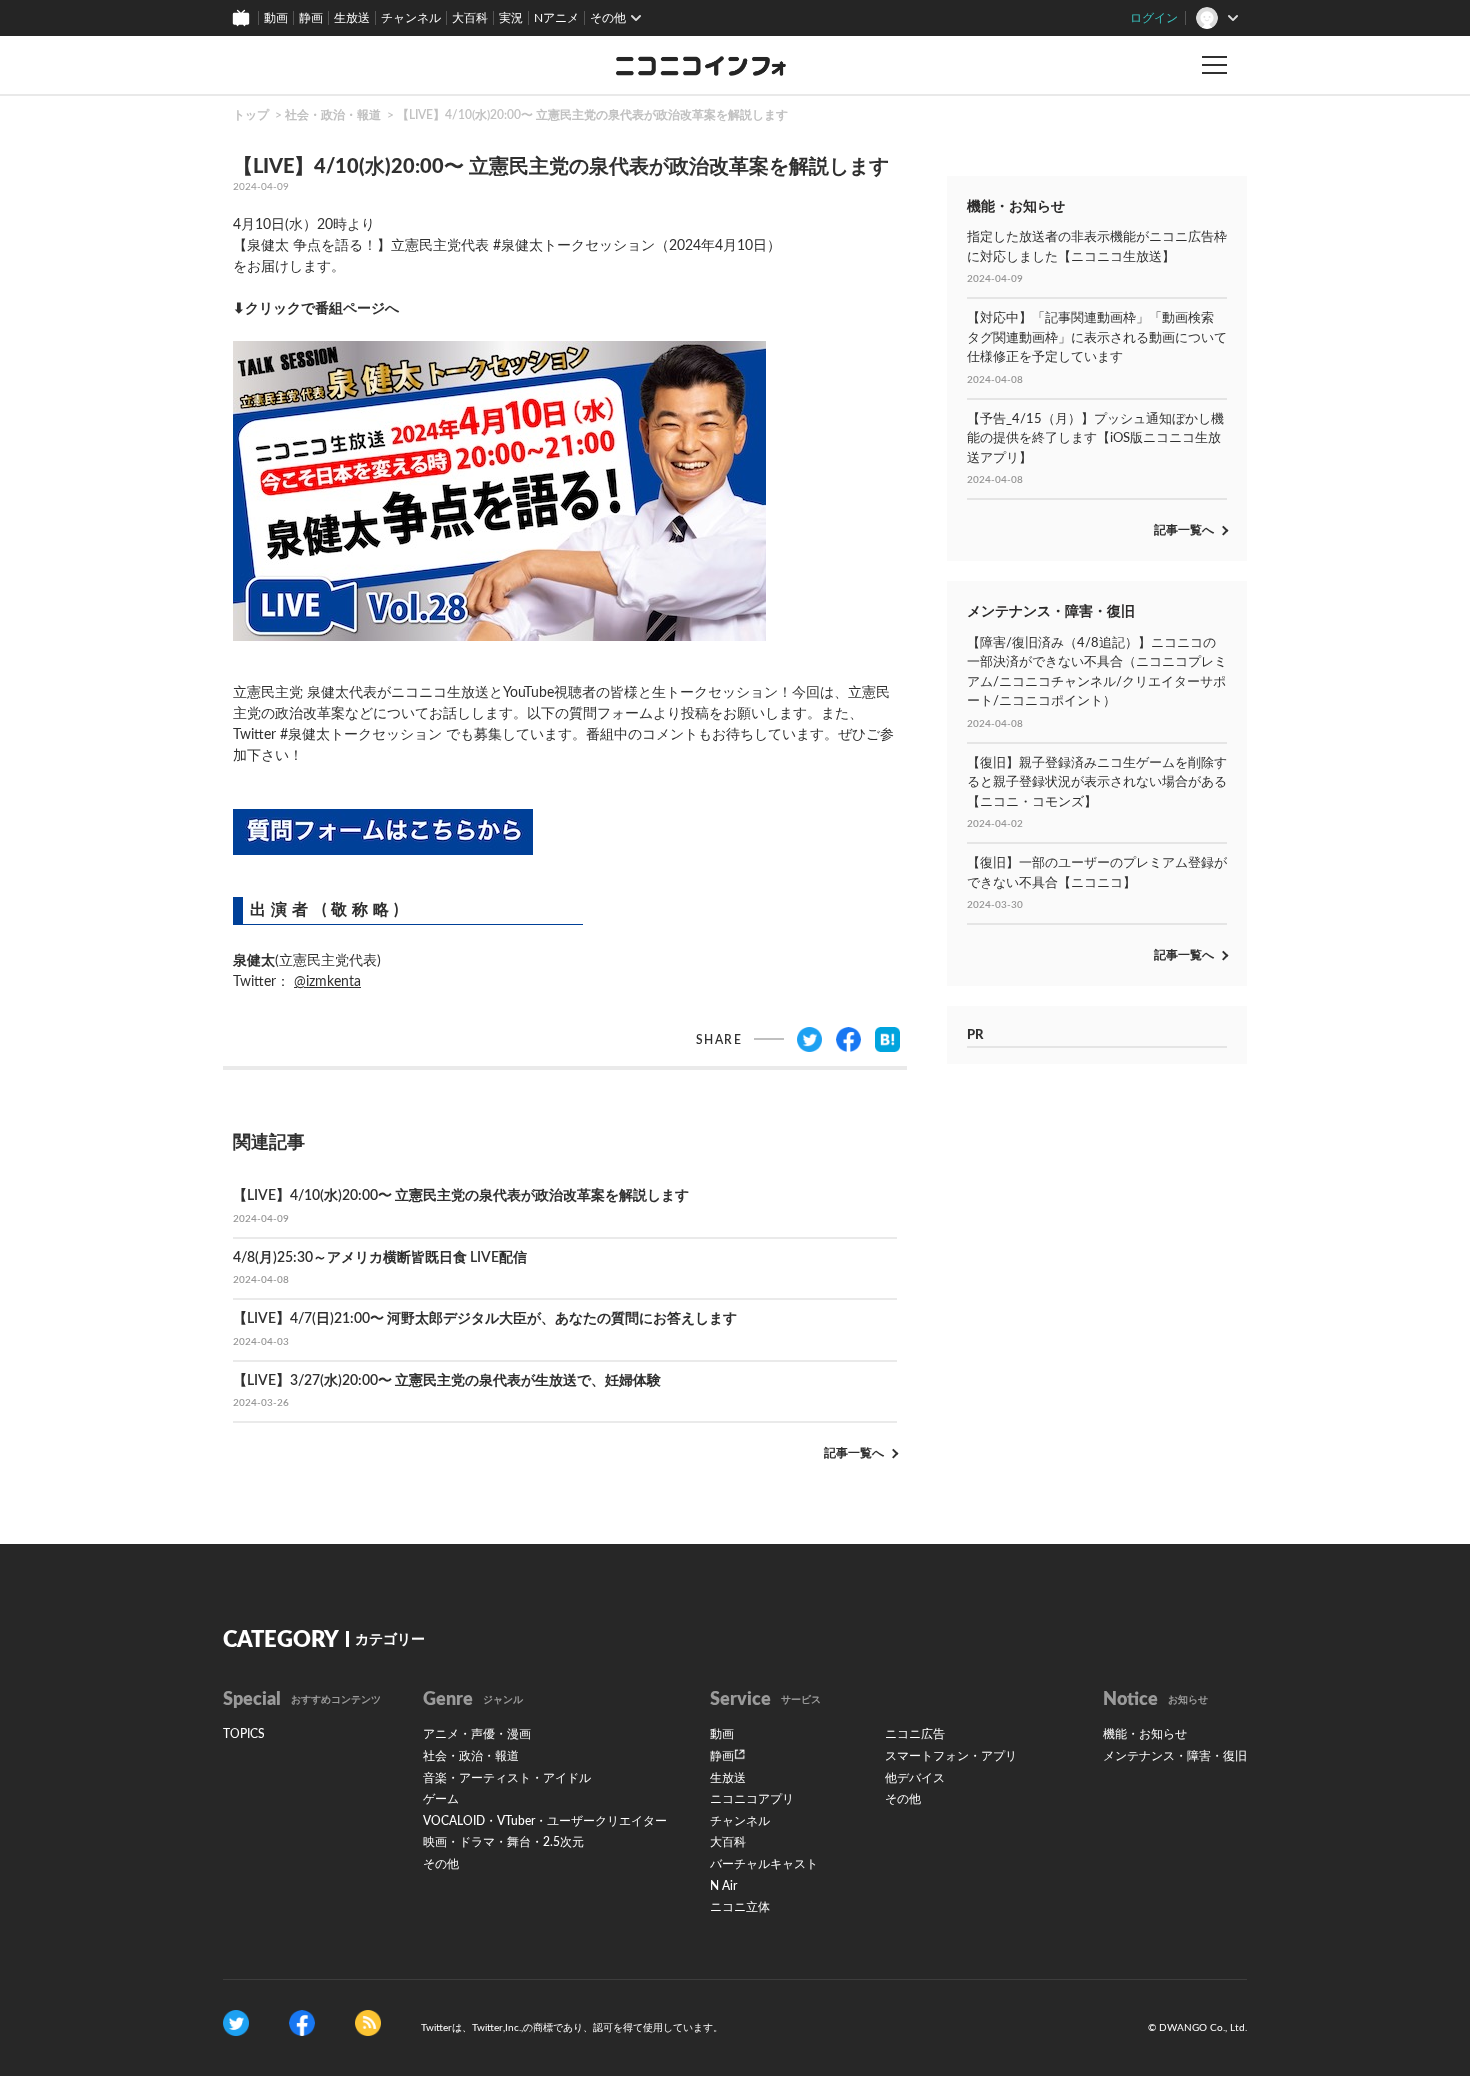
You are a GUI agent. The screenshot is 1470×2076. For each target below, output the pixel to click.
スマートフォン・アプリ (951, 1756)
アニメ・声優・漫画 (477, 1734)
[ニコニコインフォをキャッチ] (368, 2022)
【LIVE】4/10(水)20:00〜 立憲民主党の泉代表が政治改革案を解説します (592, 115)
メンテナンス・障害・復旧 (1175, 1756)
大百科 (470, 18)
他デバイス (915, 1778)
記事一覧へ (854, 1453)
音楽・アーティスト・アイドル (507, 1778)
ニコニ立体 (740, 1907)
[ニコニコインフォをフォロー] (236, 2022)
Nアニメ (556, 18)
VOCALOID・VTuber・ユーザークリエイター (545, 1821)
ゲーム (441, 1799)
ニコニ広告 (915, 1734)
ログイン (1154, 18)
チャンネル (411, 18)
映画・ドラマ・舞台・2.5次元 (503, 1842)
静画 (311, 18)
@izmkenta (327, 982)
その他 (441, 1864)
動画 (276, 18)
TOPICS (244, 1734)
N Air (723, 1886)
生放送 (352, 18)
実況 (511, 18)
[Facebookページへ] (302, 2022)
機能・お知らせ (1145, 1734)
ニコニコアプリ (752, 1799)
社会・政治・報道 (333, 115)
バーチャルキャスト (764, 1864)
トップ (251, 115)
